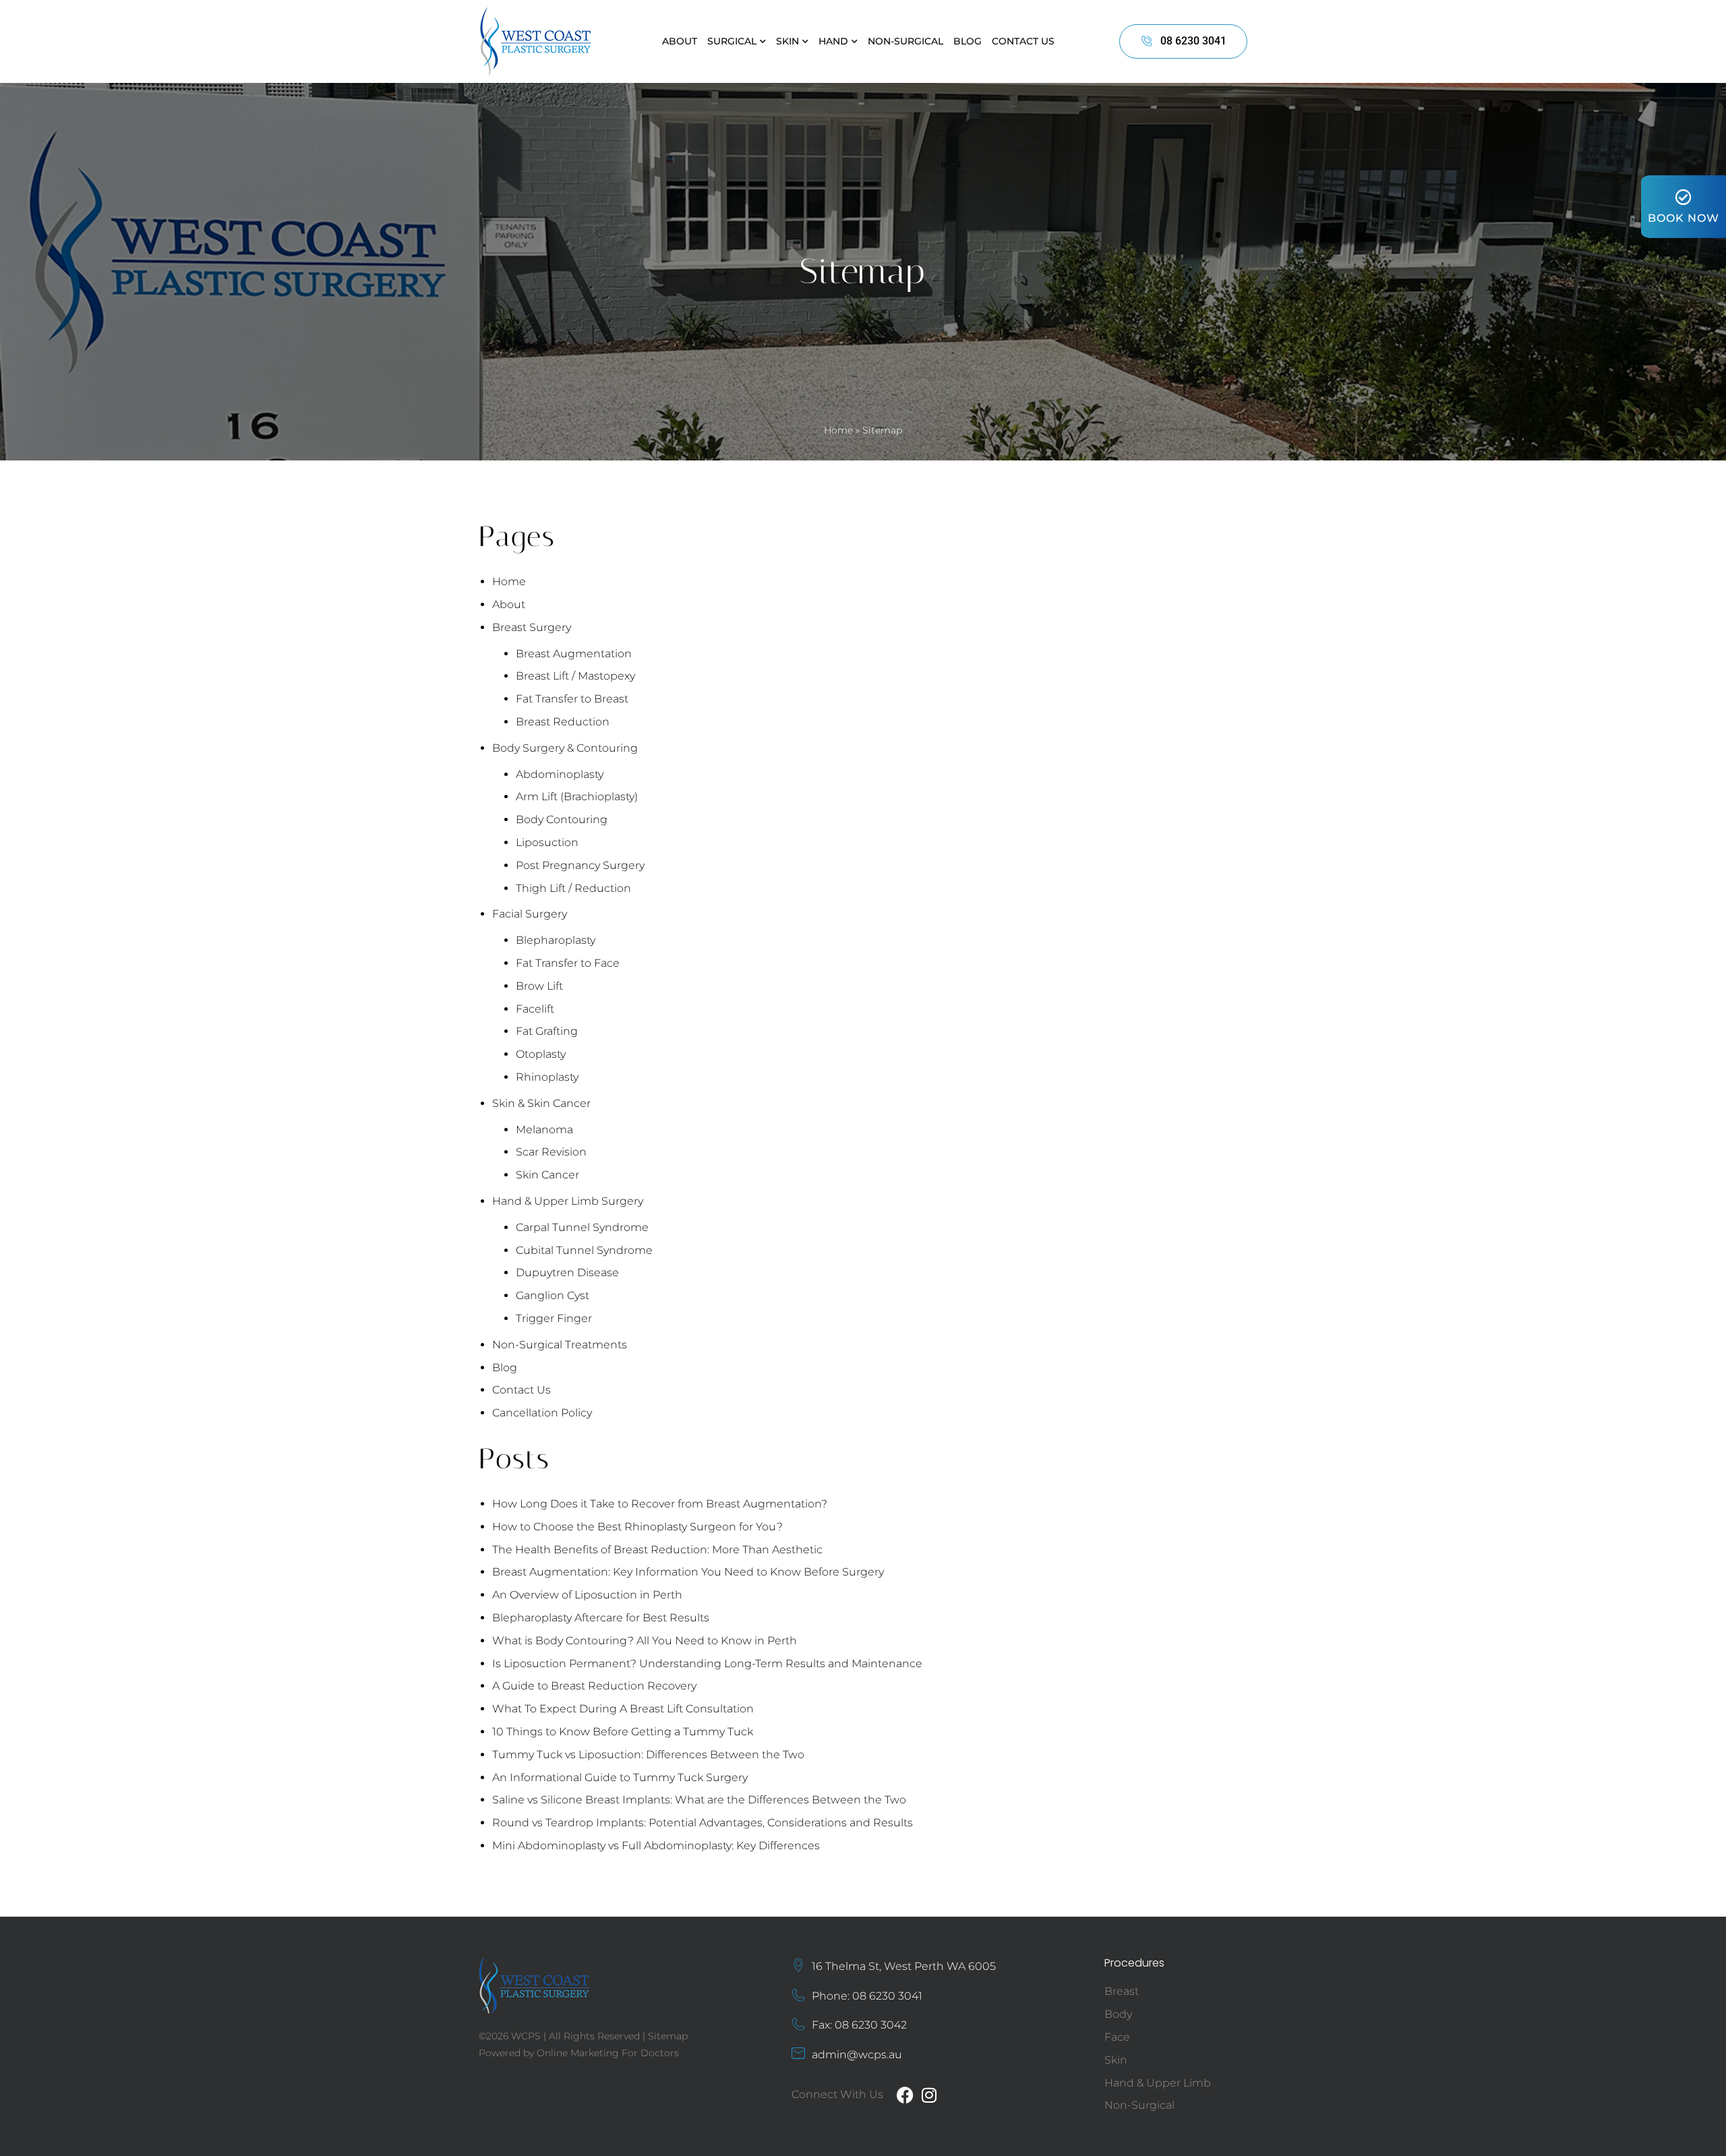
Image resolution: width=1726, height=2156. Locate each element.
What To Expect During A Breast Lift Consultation (623, 1709)
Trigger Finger (554, 1318)
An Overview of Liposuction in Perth (587, 1595)
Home (838, 430)
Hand (833, 41)
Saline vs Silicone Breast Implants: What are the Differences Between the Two (699, 1800)
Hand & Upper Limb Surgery (568, 1201)
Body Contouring (562, 819)
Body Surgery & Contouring (565, 748)
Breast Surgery (532, 627)
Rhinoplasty (547, 1077)
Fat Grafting (547, 1031)
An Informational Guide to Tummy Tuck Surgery (620, 1777)
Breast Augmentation (574, 654)
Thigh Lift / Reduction (573, 888)
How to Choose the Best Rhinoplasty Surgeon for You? (637, 1527)
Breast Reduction (563, 722)
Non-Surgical (905, 41)
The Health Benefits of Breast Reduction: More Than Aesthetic (657, 1550)
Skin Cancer (547, 1175)
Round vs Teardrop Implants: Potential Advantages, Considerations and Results (703, 1823)
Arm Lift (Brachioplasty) (577, 797)
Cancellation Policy (542, 1413)
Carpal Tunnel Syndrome (582, 1227)
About (680, 41)
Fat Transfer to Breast (572, 699)
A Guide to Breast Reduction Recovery (594, 1686)
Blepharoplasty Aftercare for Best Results (601, 1618)
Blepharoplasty (556, 940)
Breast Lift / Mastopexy (575, 676)
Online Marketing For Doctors (608, 2053)
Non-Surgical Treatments (560, 1345)
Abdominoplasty (560, 774)
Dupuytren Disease (567, 1272)
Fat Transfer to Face (568, 963)
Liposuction (547, 842)
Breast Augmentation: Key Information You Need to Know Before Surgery (688, 1572)
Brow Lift (539, 986)
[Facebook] (905, 2095)
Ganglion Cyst (553, 1295)
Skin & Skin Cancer (541, 1103)
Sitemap (668, 2036)
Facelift (535, 1009)
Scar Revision (551, 1152)
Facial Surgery (530, 914)
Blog (968, 41)
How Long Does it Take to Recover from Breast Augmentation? (660, 1504)
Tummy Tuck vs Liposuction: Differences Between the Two (648, 1755)
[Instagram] (929, 2095)
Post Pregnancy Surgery (580, 865)
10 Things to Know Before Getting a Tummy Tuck (623, 1732)
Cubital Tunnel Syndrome (584, 1250)
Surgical (732, 41)
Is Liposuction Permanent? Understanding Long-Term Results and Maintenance (707, 1664)
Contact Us (1023, 41)
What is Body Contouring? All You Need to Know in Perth (645, 1641)
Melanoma (544, 1130)
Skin (787, 41)
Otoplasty (541, 1054)
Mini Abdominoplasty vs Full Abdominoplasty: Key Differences (656, 1846)
